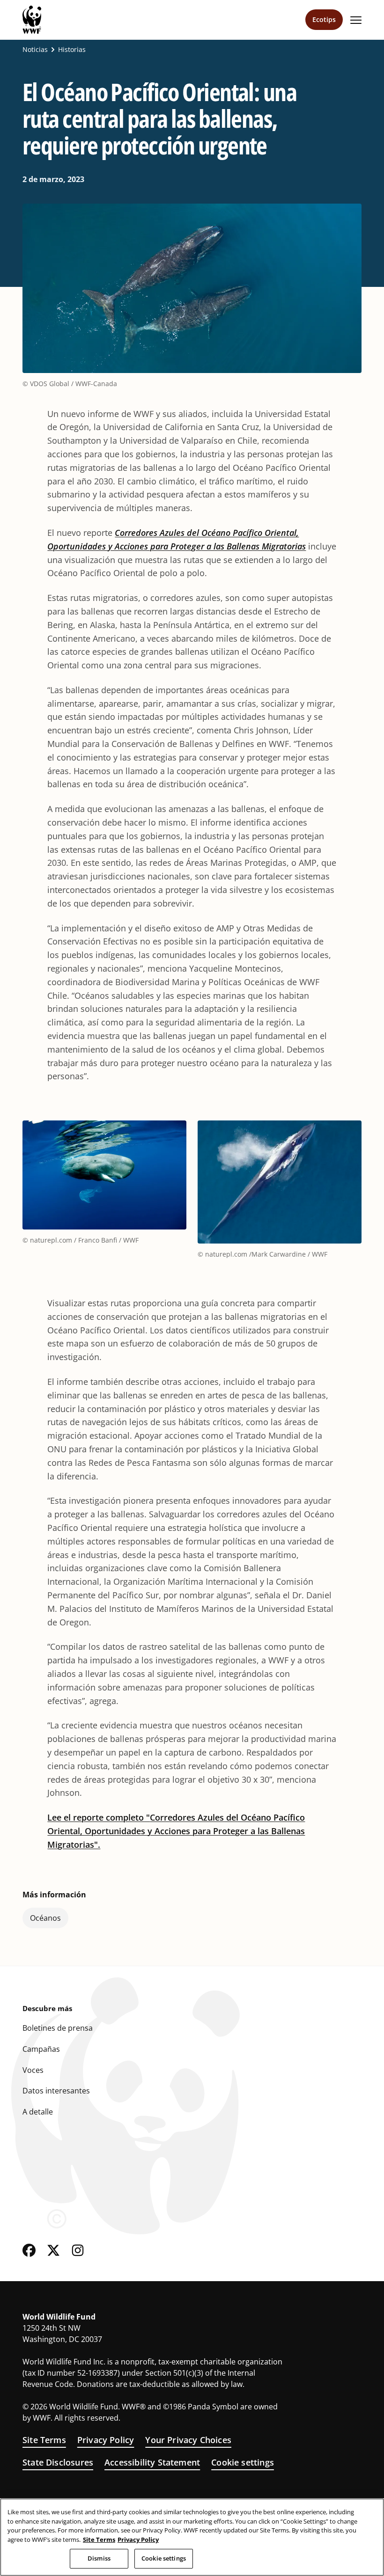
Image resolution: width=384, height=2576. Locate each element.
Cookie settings (243, 2462)
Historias (72, 50)
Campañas (41, 2049)
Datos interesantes (56, 2091)
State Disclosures (58, 2462)
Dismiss (99, 2558)
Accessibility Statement (152, 2462)
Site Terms (44, 2440)
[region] (192, 2537)
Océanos (45, 1918)
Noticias (35, 50)
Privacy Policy (106, 2440)
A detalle (38, 2112)
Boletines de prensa (58, 2028)
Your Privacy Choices (188, 2440)
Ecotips (324, 19)
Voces (33, 2070)
